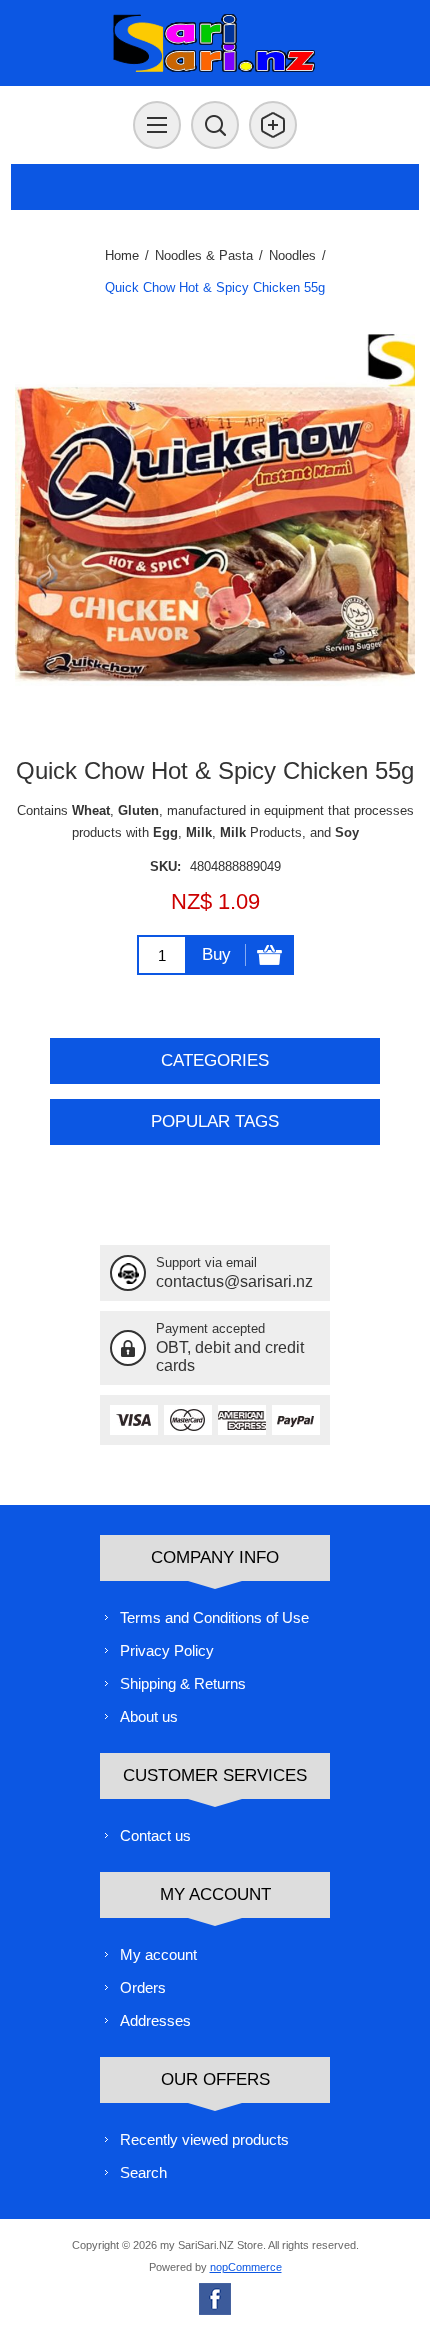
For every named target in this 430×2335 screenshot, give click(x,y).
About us (149, 1716)
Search (143, 2172)
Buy (216, 954)
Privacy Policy (167, 1650)
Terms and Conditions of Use (214, 1617)
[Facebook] (215, 2299)
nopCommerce (246, 2267)
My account (158, 1954)
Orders (143, 1987)
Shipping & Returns (183, 1683)
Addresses (155, 2020)
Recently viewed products (204, 2139)
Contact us (155, 1835)
